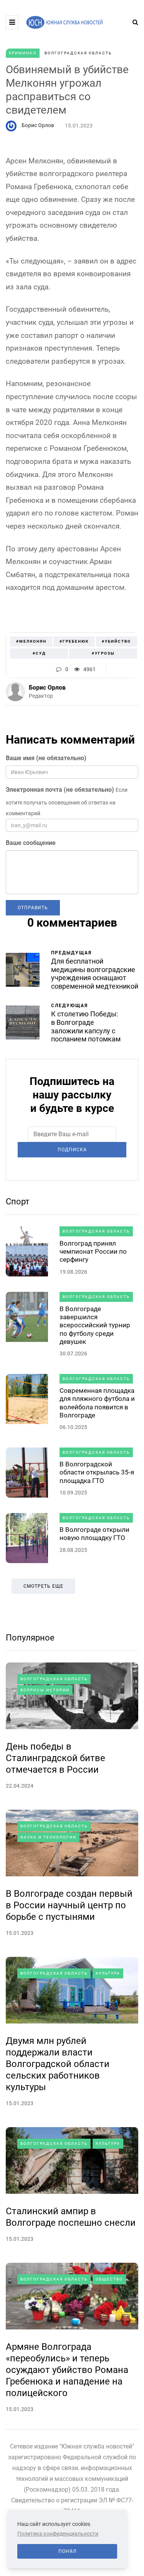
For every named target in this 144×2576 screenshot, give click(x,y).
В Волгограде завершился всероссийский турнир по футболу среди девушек (95, 1325)
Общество (109, 2279)
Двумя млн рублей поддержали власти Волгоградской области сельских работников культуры (58, 2064)
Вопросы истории (45, 1690)
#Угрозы (103, 653)
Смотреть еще (43, 1586)
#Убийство (116, 641)
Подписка (72, 1150)
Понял (67, 2551)
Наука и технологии (48, 1837)
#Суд (39, 653)
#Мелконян (31, 641)
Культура (108, 1973)
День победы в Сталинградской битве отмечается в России (55, 1758)
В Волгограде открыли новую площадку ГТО (94, 1534)
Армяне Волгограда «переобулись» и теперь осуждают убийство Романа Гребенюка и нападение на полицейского (67, 2370)
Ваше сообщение (31, 843)
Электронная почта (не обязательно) (60, 790)
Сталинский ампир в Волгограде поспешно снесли (71, 2217)
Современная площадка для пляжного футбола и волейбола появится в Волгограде (97, 1403)
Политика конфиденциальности (58, 2534)
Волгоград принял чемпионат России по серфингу (93, 1252)
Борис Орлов (38, 125)
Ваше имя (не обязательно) (46, 758)
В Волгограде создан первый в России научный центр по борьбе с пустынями (69, 1905)
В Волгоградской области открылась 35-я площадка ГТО (97, 1472)
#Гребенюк (74, 641)
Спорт (18, 1202)
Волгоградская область (78, 53)
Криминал (23, 53)
